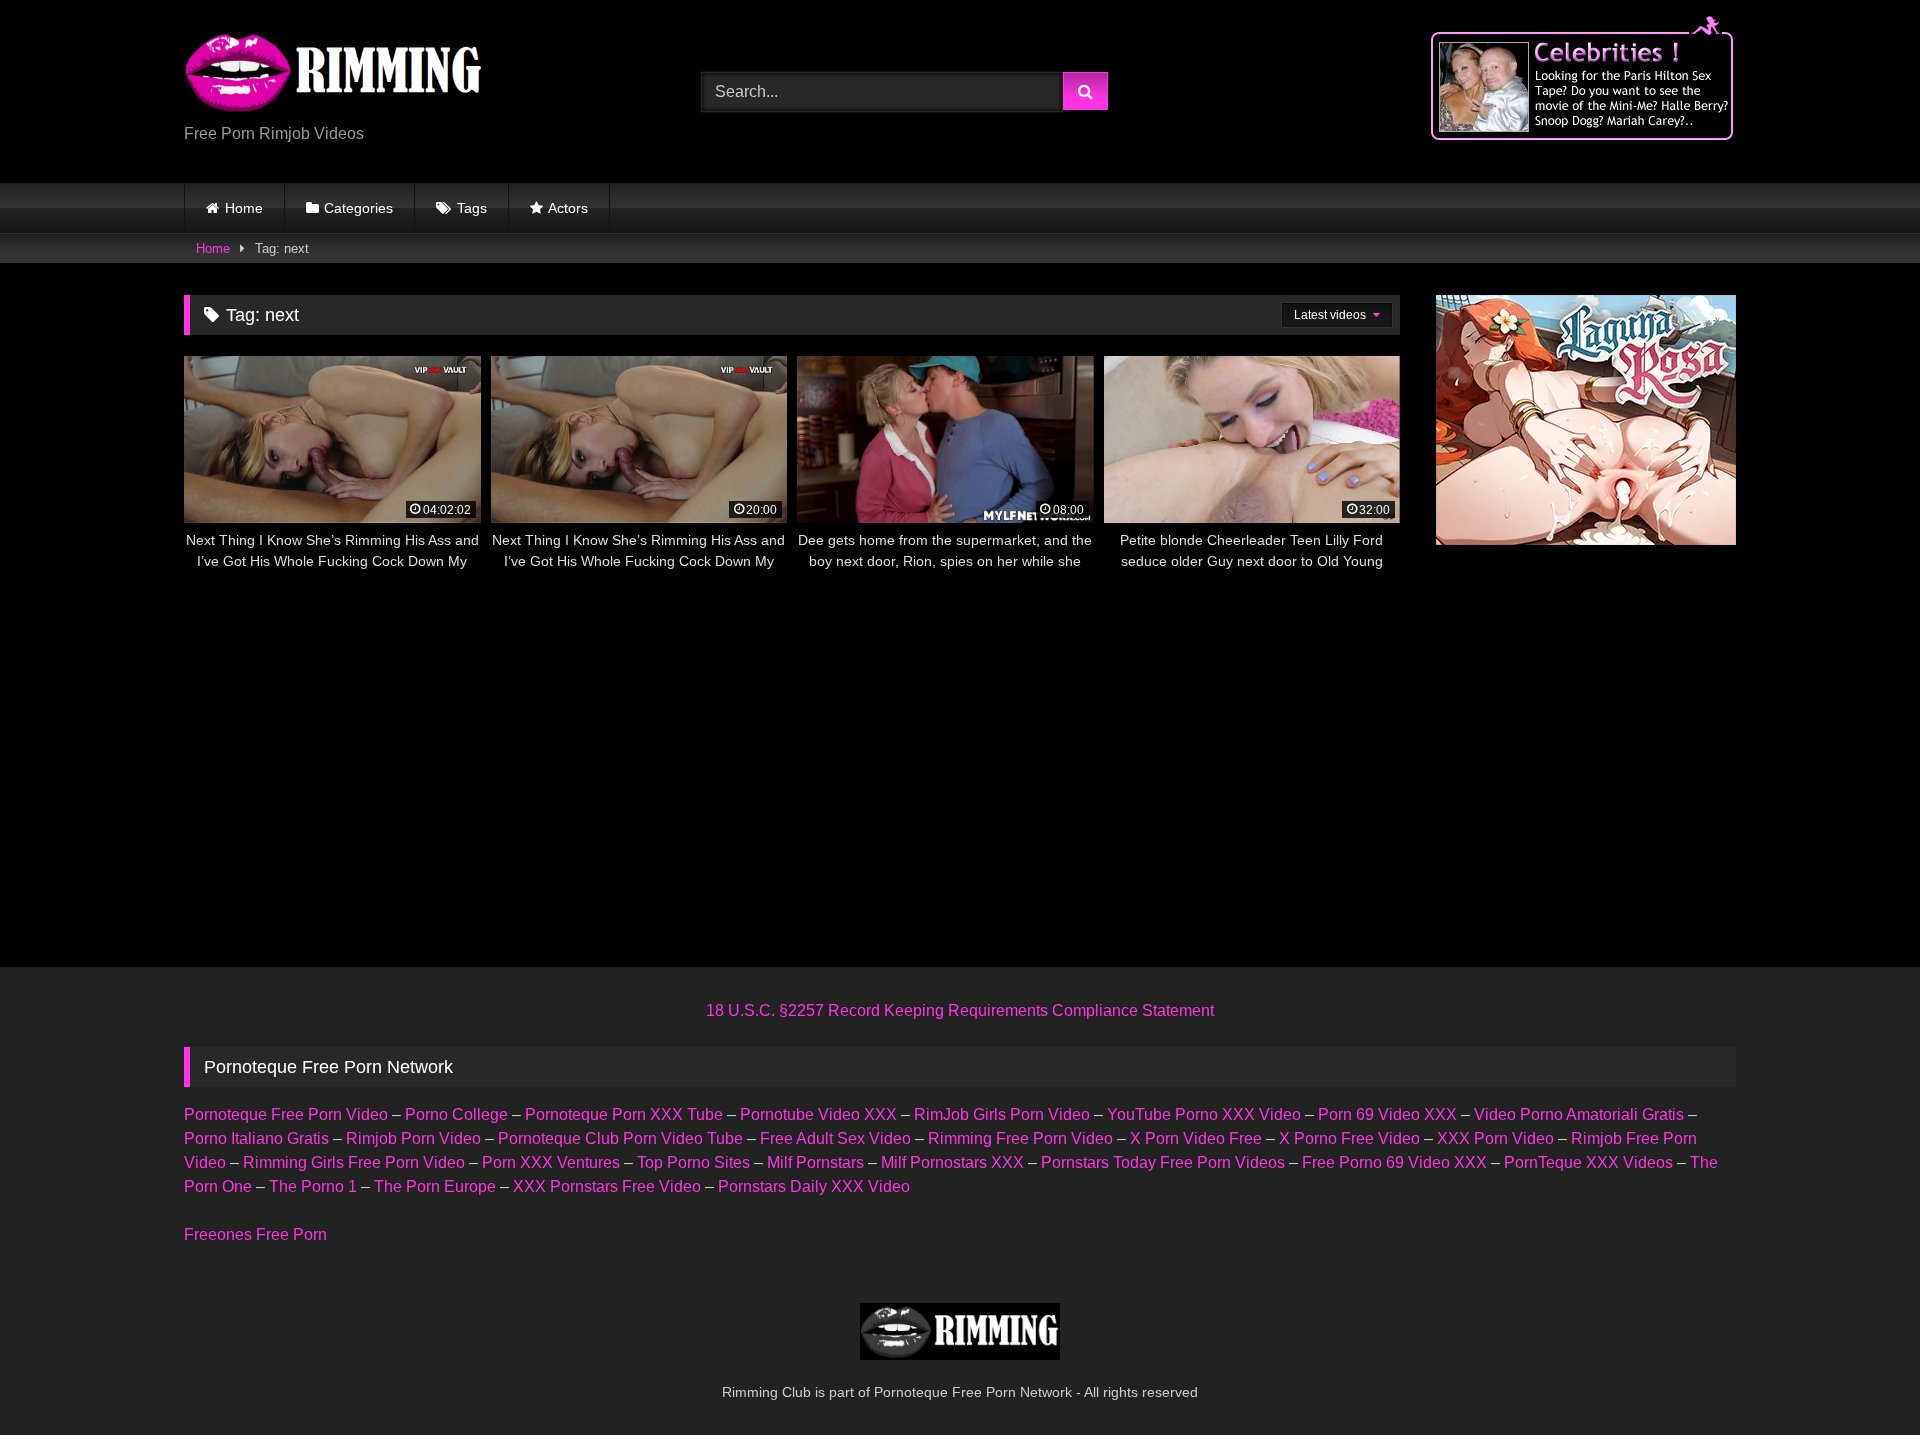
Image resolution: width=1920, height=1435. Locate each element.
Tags (472, 208)
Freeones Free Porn (255, 1234)
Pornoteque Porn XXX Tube (624, 1114)
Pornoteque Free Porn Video (286, 1114)
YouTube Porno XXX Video (1204, 1114)
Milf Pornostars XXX (952, 1162)
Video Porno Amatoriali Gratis (1579, 1114)
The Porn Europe (435, 1186)
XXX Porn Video (1495, 1138)
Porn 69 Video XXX (1387, 1114)
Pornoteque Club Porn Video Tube (620, 1138)
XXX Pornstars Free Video (607, 1186)
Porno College (456, 1114)
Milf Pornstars (815, 1162)
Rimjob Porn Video (413, 1138)
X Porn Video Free (1196, 1138)
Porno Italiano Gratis (256, 1138)
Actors (568, 208)
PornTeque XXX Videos (1588, 1162)
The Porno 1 (313, 1186)
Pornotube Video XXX (818, 1114)
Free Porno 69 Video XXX (1394, 1162)
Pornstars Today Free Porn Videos (1163, 1162)
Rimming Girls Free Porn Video (354, 1162)
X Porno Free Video (1349, 1138)
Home (244, 208)
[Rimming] (334, 75)
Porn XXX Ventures (551, 1162)
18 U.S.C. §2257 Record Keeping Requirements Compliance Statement (960, 1010)
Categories (358, 208)
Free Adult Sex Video (835, 1138)
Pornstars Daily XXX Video (814, 1186)
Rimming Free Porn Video (1020, 1138)
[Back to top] (1858, 1375)
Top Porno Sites (693, 1162)
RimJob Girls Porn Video (1002, 1114)
